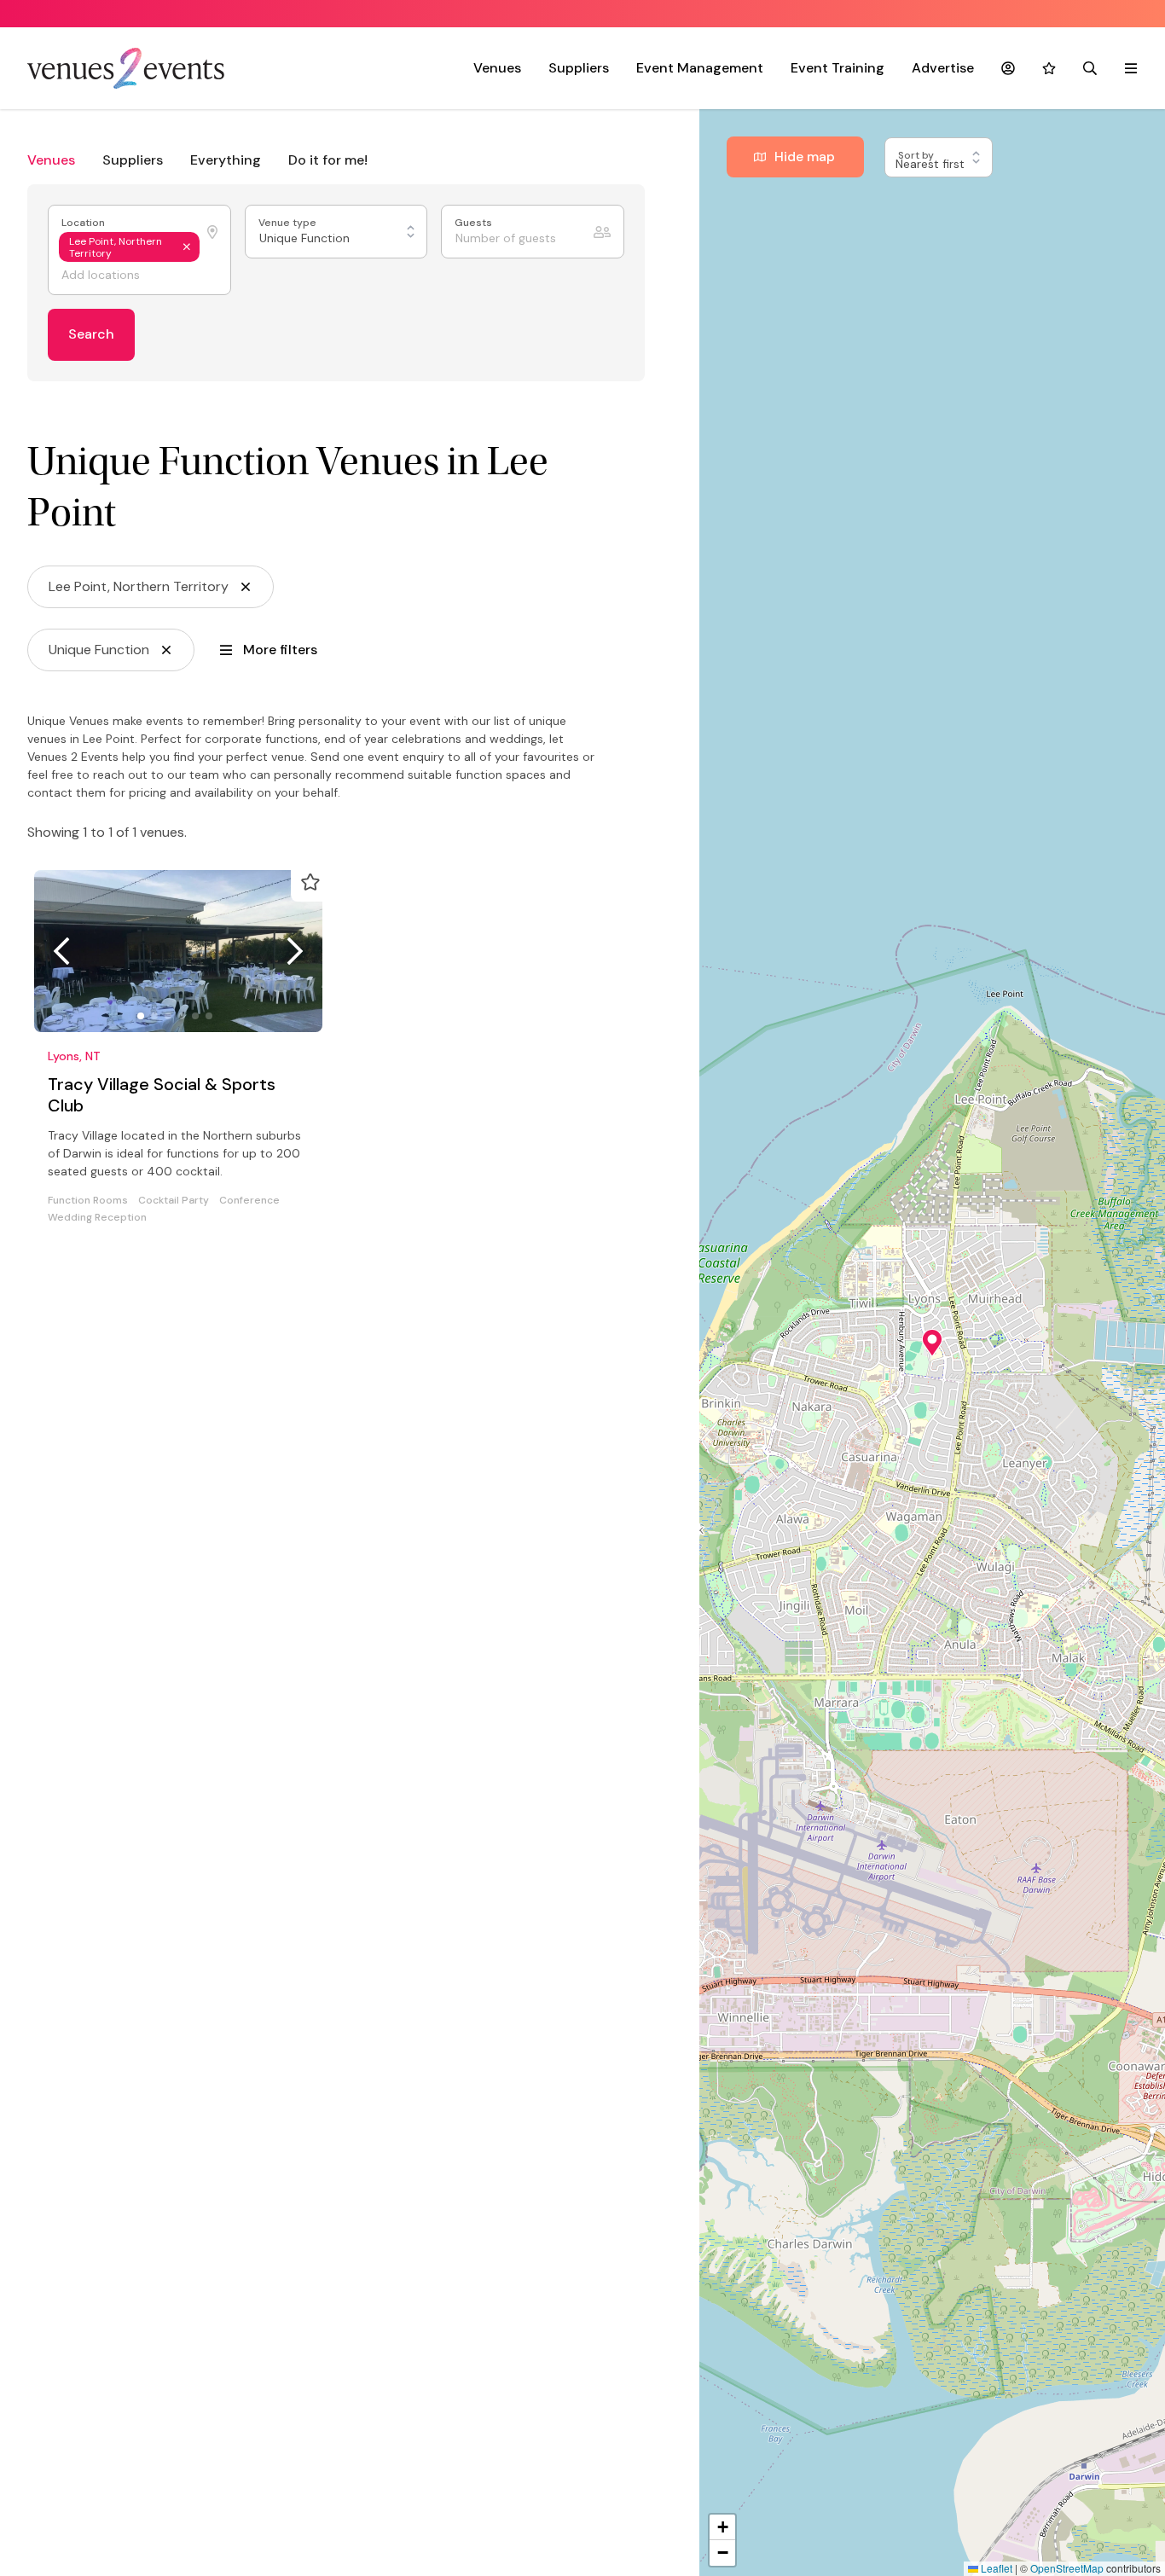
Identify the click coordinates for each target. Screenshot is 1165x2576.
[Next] (295, 951)
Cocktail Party (174, 1201)
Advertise (943, 68)
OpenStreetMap (1067, 2568)
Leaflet (995, 2568)
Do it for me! (328, 160)
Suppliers (579, 68)
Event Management (700, 68)
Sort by (917, 155)
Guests (475, 223)
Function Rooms (88, 1201)
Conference (249, 1201)
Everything (226, 160)
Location (84, 223)
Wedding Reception (97, 1218)
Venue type (289, 223)
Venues (497, 68)
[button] (932, 1343)
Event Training (838, 68)
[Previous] (61, 951)
